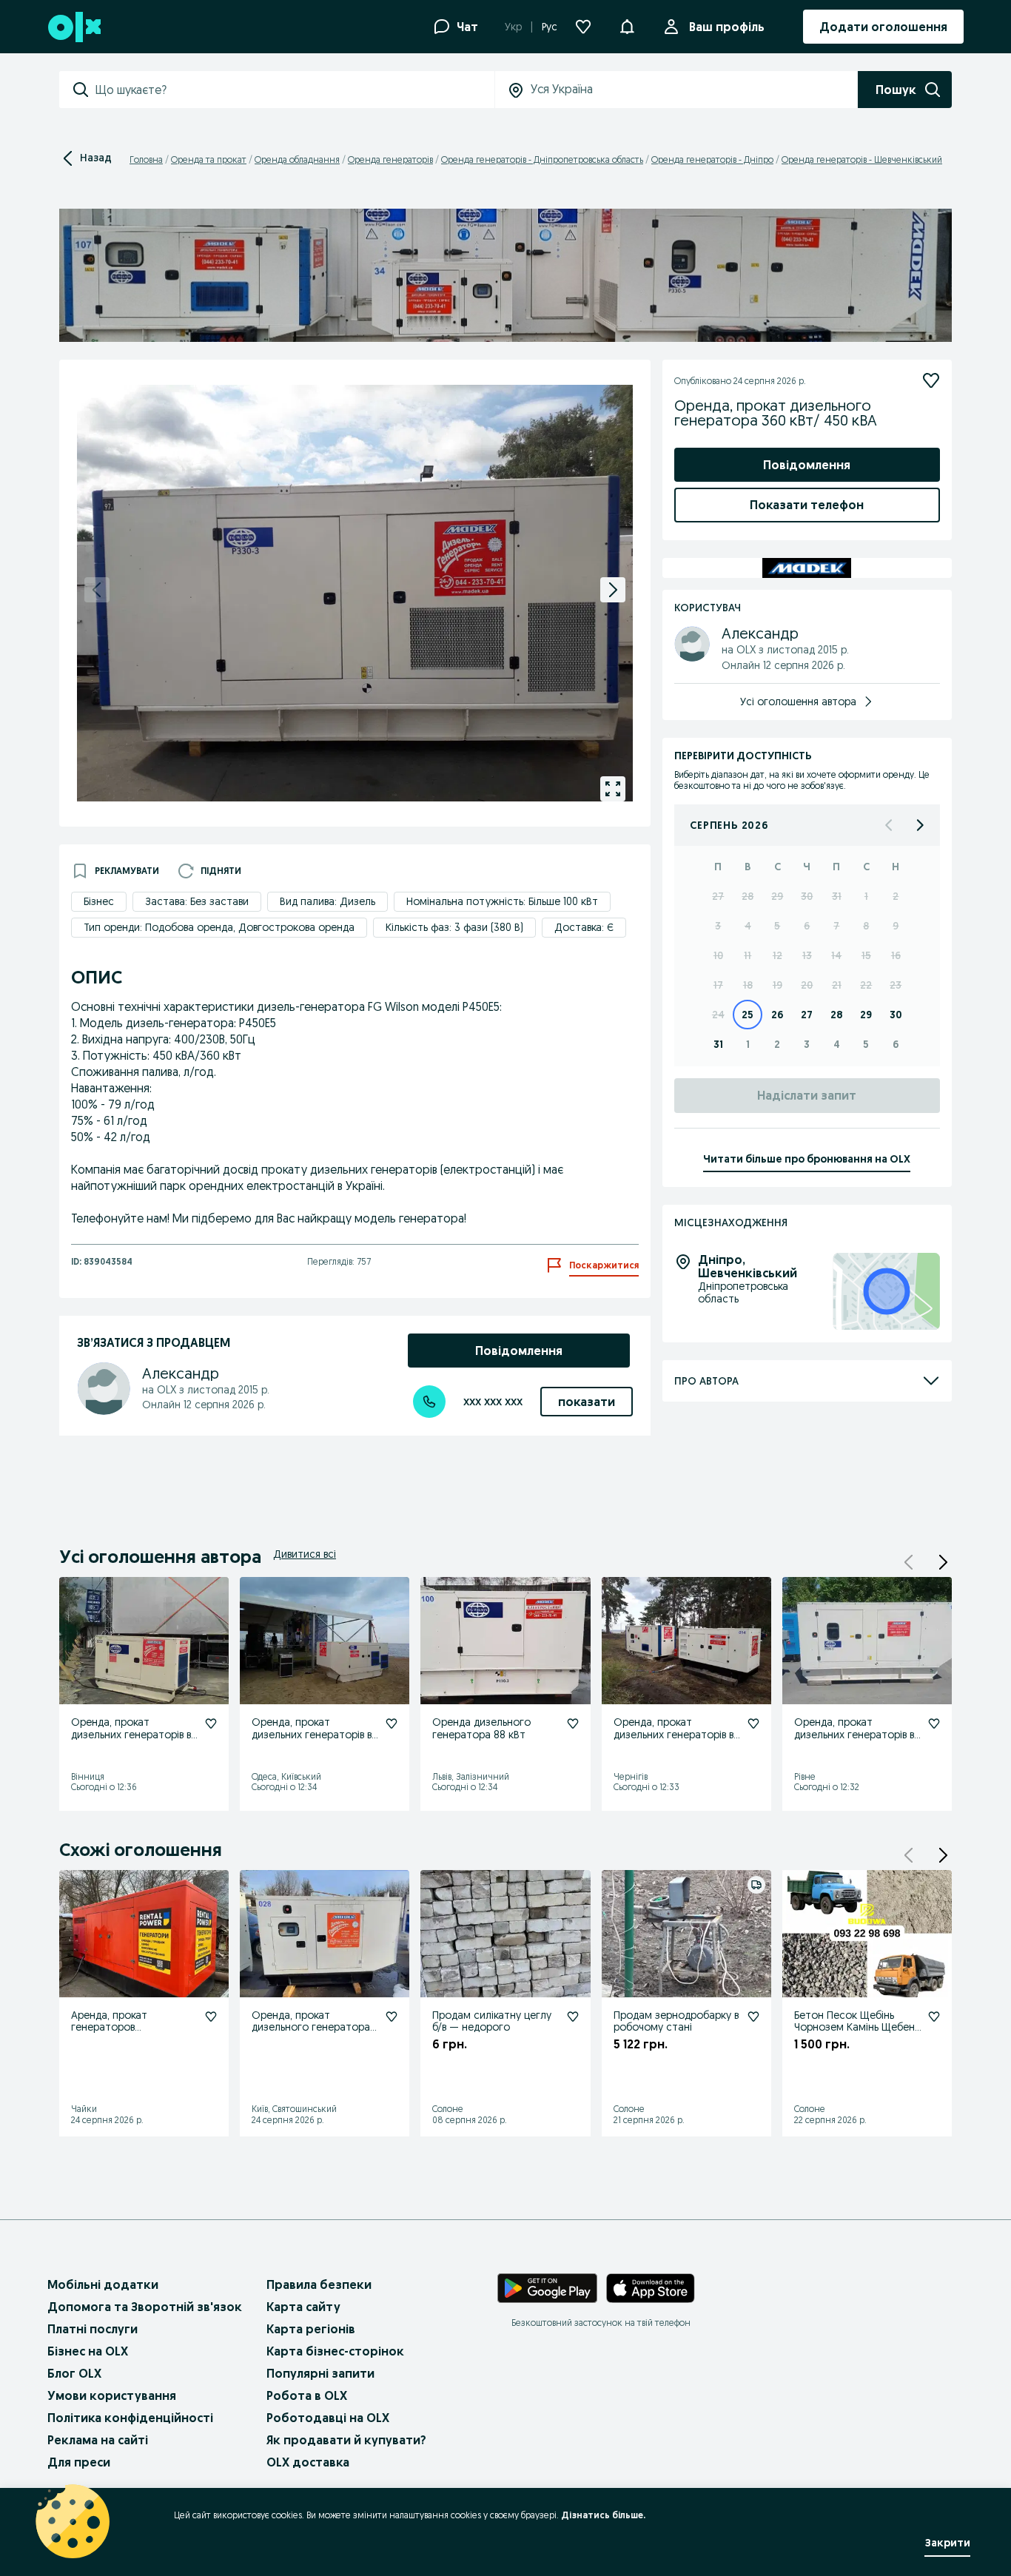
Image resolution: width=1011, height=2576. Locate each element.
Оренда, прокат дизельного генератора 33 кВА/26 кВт (311, 2028)
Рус (550, 27)
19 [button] (777, 985)
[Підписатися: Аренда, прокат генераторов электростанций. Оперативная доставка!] (211, 2017)
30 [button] (807, 896)
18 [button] (748, 985)
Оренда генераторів (390, 159)
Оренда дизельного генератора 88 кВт (481, 1728)
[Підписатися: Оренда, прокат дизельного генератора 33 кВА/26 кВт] (392, 2017)
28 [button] (748, 896)
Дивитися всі (305, 1554)
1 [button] (866, 896)
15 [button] (866, 955)
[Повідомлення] (627, 27)
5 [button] (777, 926)
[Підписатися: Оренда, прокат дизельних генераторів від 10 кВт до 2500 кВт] (392, 1724)
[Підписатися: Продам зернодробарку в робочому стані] (753, 2017)
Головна (146, 159)
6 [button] (807, 926)
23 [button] (896, 985)
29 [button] (777, 896)
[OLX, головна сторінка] (74, 27)
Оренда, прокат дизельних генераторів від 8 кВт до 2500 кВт (135, 1735)
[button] (943, 1562)
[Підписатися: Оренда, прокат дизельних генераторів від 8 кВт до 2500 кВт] (211, 1724)
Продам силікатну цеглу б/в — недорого (492, 2021)
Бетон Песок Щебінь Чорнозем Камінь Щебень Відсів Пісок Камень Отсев (857, 2034)
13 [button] (807, 955)
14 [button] (836, 955)
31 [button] (837, 896)
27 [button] (718, 896)
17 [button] (718, 985)
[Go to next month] (919, 825)
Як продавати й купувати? (346, 2440)
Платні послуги (93, 2329)
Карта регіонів (311, 2329)
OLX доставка (308, 2462)
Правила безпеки (319, 2284)
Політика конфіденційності (130, 2418)
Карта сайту (303, 2307)
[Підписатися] (931, 380)
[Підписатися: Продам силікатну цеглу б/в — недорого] (573, 2017)
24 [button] (718, 1015)
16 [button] (896, 955)
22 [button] (866, 985)
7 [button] (836, 926)
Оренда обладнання (297, 159)
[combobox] (295, 90)
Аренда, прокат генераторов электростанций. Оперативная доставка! (129, 2034)
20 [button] (807, 985)
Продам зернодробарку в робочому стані (676, 2021)
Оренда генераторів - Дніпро (712, 159)
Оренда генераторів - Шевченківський (862, 159)
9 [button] (896, 926)
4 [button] (748, 926)
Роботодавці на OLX (328, 2418)
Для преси (79, 2462)
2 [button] (896, 896)
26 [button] (777, 1015)
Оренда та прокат (209, 159)
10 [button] (718, 955)
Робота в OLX (307, 2395)
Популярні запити (320, 2373)
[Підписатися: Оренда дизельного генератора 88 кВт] (573, 1724)
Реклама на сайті (98, 2440)
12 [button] (777, 955)
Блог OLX (74, 2373)
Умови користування (112, 2395)
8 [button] (866, 926)
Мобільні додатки (103, 2284)
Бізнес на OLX (88, 2351)
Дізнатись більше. (603, 2515)
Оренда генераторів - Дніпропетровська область (542, 159)
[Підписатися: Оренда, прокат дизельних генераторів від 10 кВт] (934, 1724)
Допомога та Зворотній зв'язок (145, 2307)
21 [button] (837, 985)
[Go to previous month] (890, 825)
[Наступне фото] (613, 590)
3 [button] (718, 926)
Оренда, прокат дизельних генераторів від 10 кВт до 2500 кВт (316, 1735)
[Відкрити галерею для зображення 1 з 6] (613, 789)
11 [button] (748, 955)
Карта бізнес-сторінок (335, 2351)
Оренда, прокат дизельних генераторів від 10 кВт (858, 1735)
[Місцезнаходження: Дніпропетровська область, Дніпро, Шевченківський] (886, 1292)
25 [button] (748, 1015)
